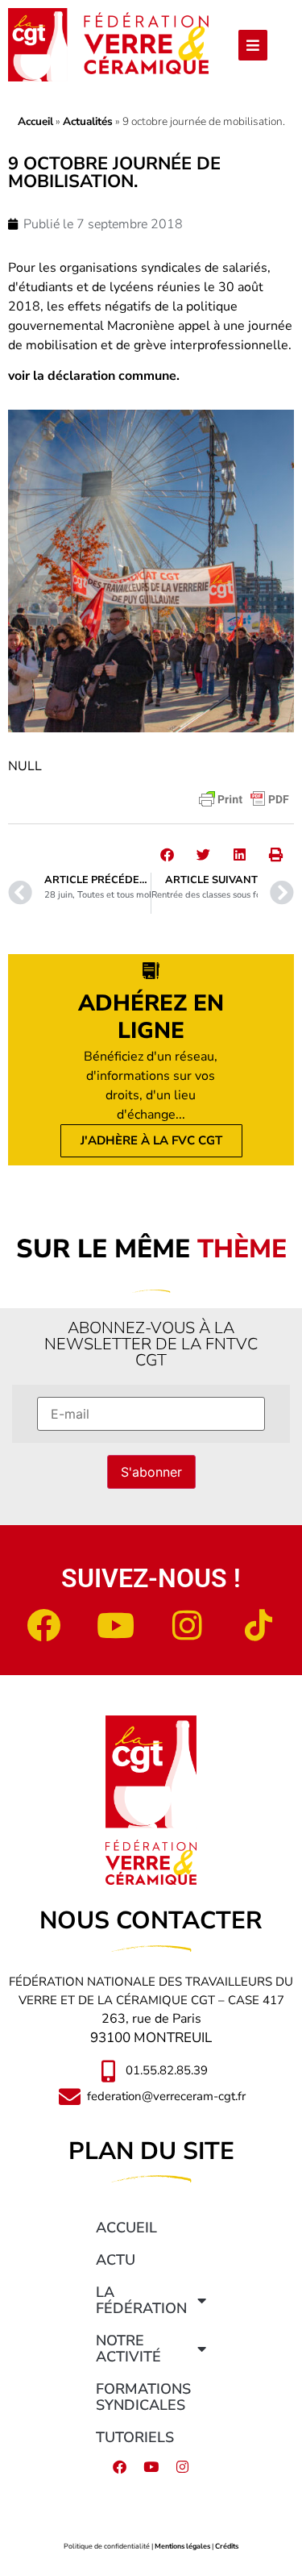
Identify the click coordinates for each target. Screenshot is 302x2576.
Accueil (35, 121)
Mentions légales (182, 2546)
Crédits (227, 2546)
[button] (167, 854)
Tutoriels (135, 2437)
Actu (116, 2260)
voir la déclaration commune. (94, 376)
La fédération (141, 2300)
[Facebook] (43, 1625)
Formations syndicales (143, 2397)
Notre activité (128, 2349)
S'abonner (151, 1472)
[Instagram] (187, 1625)
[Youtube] (115, 1625)
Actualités (88, 121)
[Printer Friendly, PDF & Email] (244, 799)
